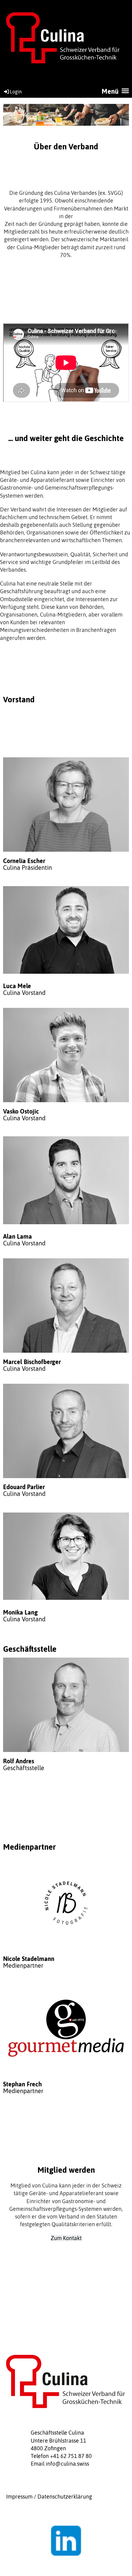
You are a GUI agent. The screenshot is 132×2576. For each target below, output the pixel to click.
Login (16, 92)
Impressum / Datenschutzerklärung (49, 2497)
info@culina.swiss (67, 2464)
